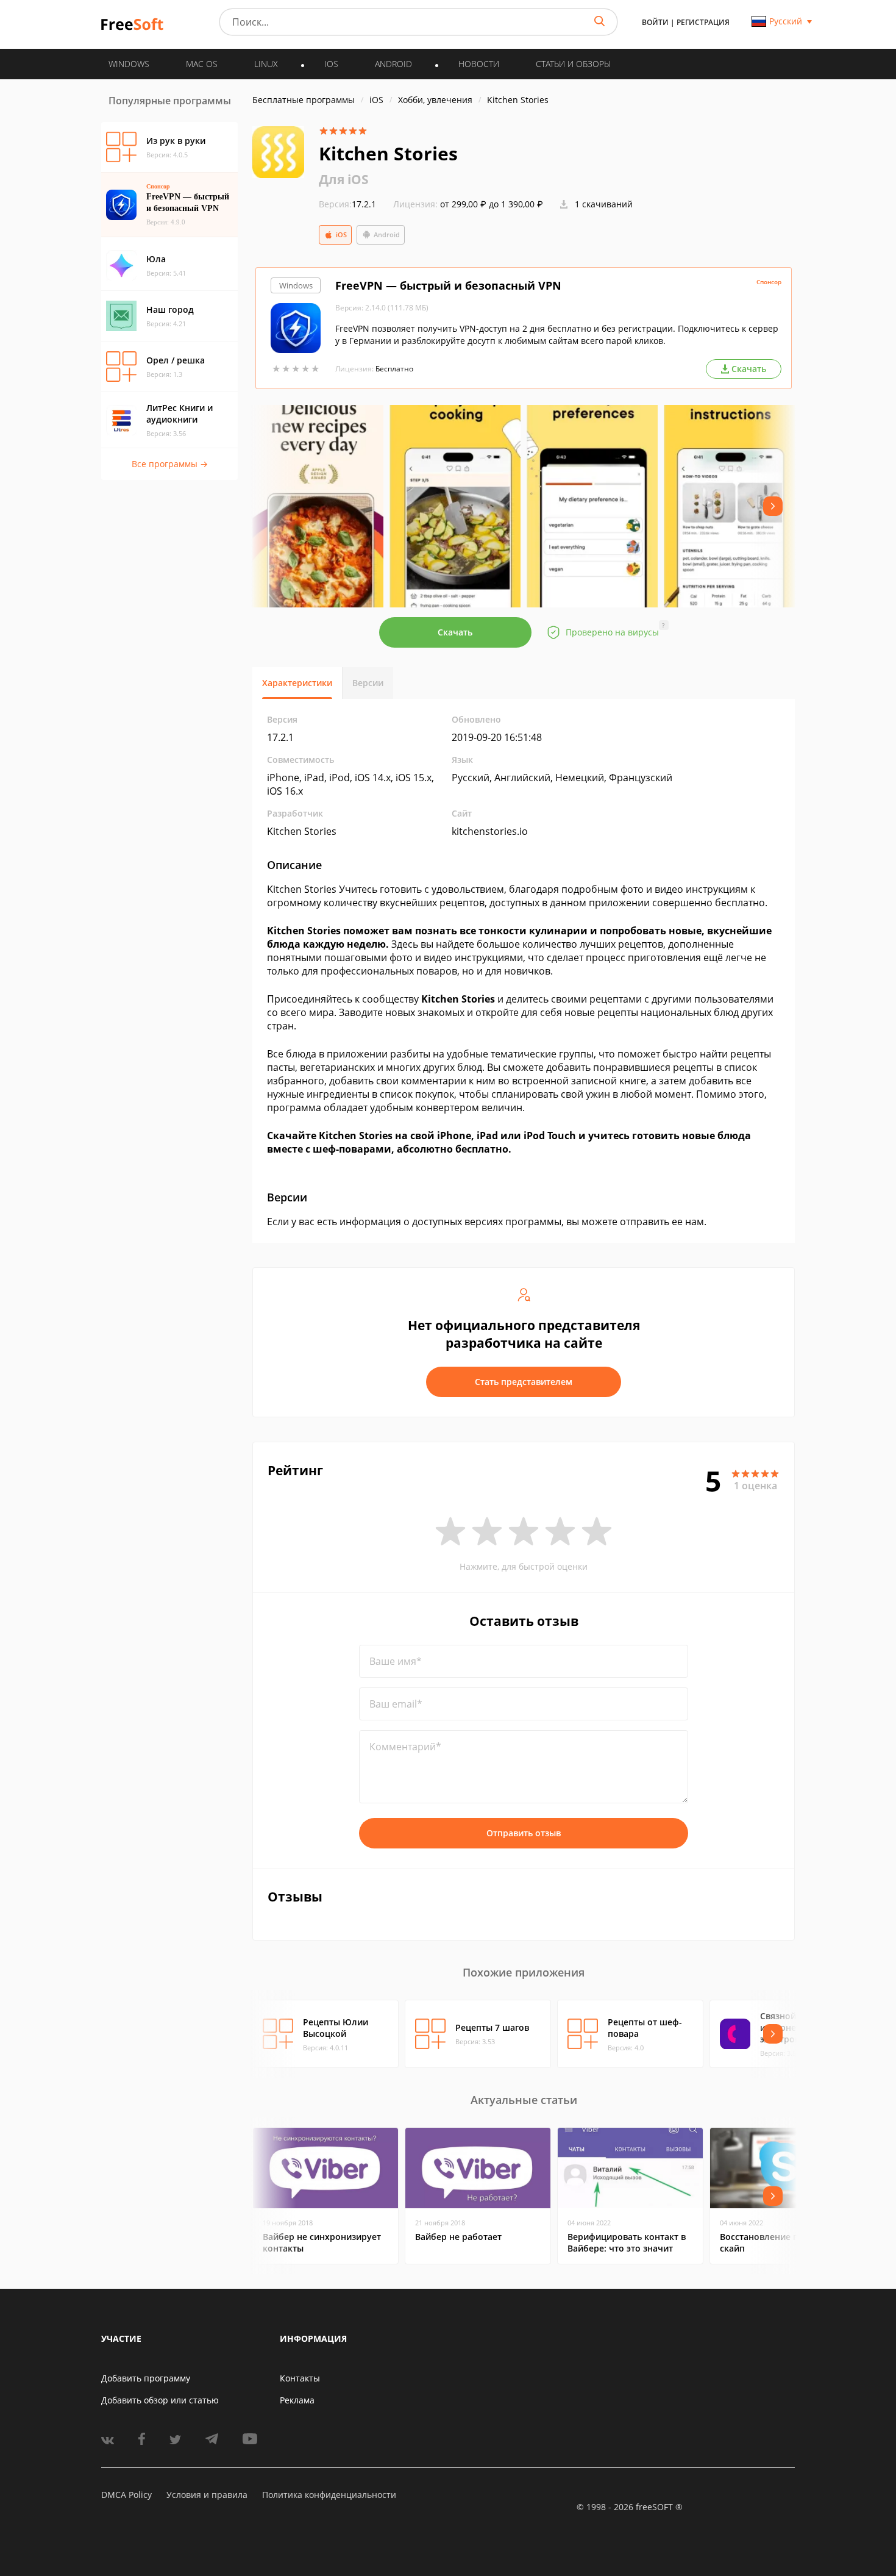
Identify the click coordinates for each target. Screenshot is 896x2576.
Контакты (300, 2378)
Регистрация (703, 22)
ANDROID (393, 64)
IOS (331, 64)
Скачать (455, 632)
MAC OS (202, 64)
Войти (655, 22)
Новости (479, 64)
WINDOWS (129, 64)
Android (387, 234)
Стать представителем (524, 1382)
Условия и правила (207, 2495)
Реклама (297, 2400)
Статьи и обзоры (573, 64)
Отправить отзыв (524, 1833)
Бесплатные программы (304, 100)
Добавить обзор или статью (160, 2400)
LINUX (266, 64)
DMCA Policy (126, 2495)
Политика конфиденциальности (329, 2495)
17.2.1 (347, 204)
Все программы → (170, 464)
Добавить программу (146, 2378)
